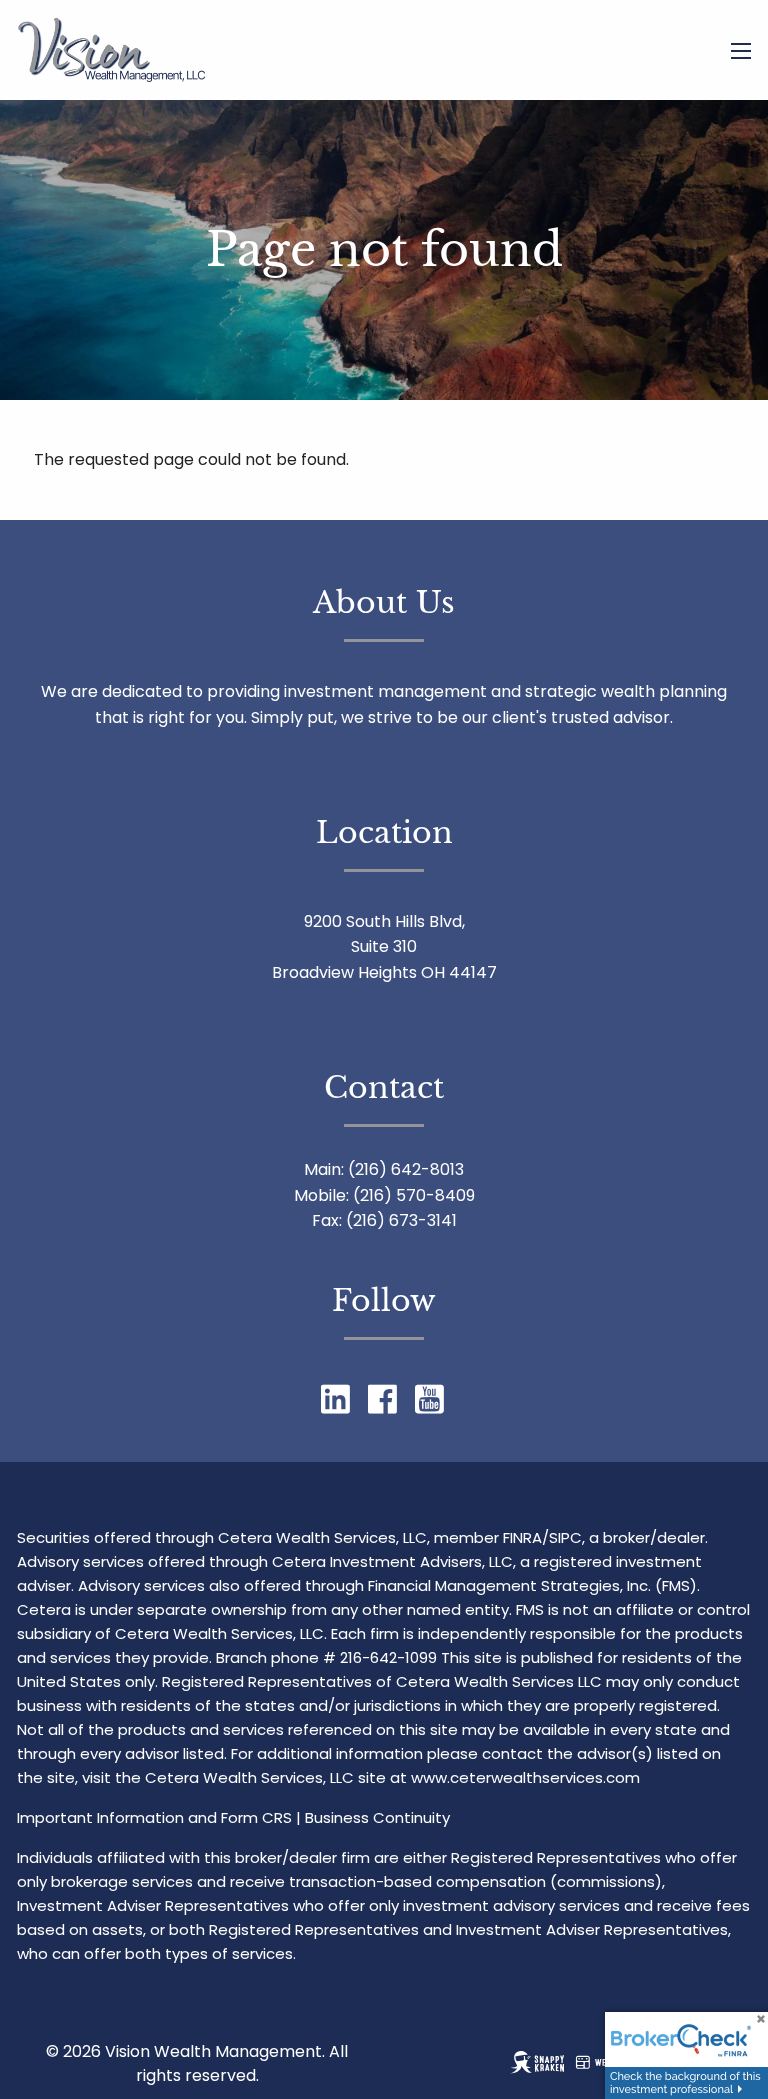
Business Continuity (377, 1817)
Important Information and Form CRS (154, 1817)
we (502, 1777)
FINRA (522, 1537)
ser (553, 1777)
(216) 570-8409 (414, 1195)
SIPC (565, 1537)
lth (532, 1777)
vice (580, 1777)
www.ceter (451, 1777)
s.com (617, 1777)
